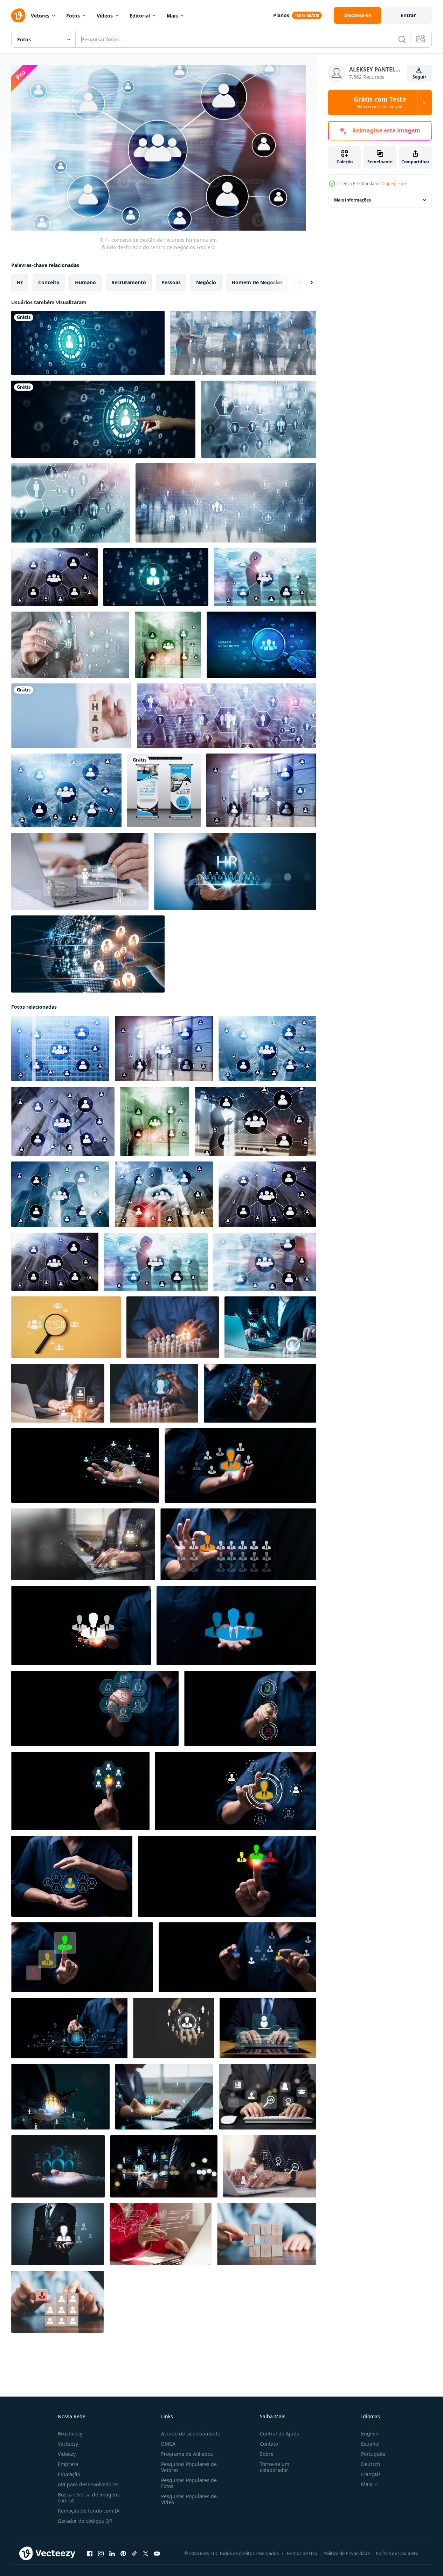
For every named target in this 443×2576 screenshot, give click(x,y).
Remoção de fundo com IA (89, 2511)
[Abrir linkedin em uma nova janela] (112, 2554)
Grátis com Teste (380, 103)
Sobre (267, 2454)
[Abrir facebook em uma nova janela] (90, 2554)
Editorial (140, 16)
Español (370, 2444)
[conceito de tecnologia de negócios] (226, 503)
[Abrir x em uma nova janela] (146, 2554)
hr (20, 282)
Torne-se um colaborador (275, 2467)
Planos (281, 15)
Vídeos (105, 16)
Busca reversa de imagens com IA (89, 2497)
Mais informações (352, 200)
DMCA (168, 2444)
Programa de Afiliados (187, 2454)
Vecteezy (68, 2444)
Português (373, 2454)
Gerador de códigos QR (85, 2521)
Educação (69, 2474)
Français (371, 2474)
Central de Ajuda (280, 2434)
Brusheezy (70, 2434)
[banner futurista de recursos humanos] (261, 645)
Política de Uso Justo (397, 2553)
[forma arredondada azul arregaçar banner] (164, 790)
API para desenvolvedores (88, 2484)
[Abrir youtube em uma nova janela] (157, 2554)
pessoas (171, 282)
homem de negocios (257, 282)
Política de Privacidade (347, 2553)
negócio (206, 282)
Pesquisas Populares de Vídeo (189, 2499)
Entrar (408, 15)
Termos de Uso (302, 2553)
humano (85, 282)
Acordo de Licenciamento (191, 2434)
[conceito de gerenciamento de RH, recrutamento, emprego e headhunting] (156, 577)
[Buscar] (402, 39)
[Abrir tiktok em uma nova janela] (134, 2554)
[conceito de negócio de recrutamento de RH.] (88, 343)
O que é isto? (394, 183)
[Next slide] (306, 282)
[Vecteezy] (18, 15)
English (370, 2434)
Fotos (73, 16)
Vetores (40, 16)
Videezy (67, 2454)
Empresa (68, 2464)
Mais (172, 16)
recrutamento (129, 282)
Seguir (419, 77)
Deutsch (371, 2464)
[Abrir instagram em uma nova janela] (101, 2554)
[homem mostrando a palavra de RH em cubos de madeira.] (71, 716)
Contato (269, 2444)
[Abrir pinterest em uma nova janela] (123, 2554)
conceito (49, 282)
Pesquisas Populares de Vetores (189, 2467)
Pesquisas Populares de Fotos (189, 2483)
